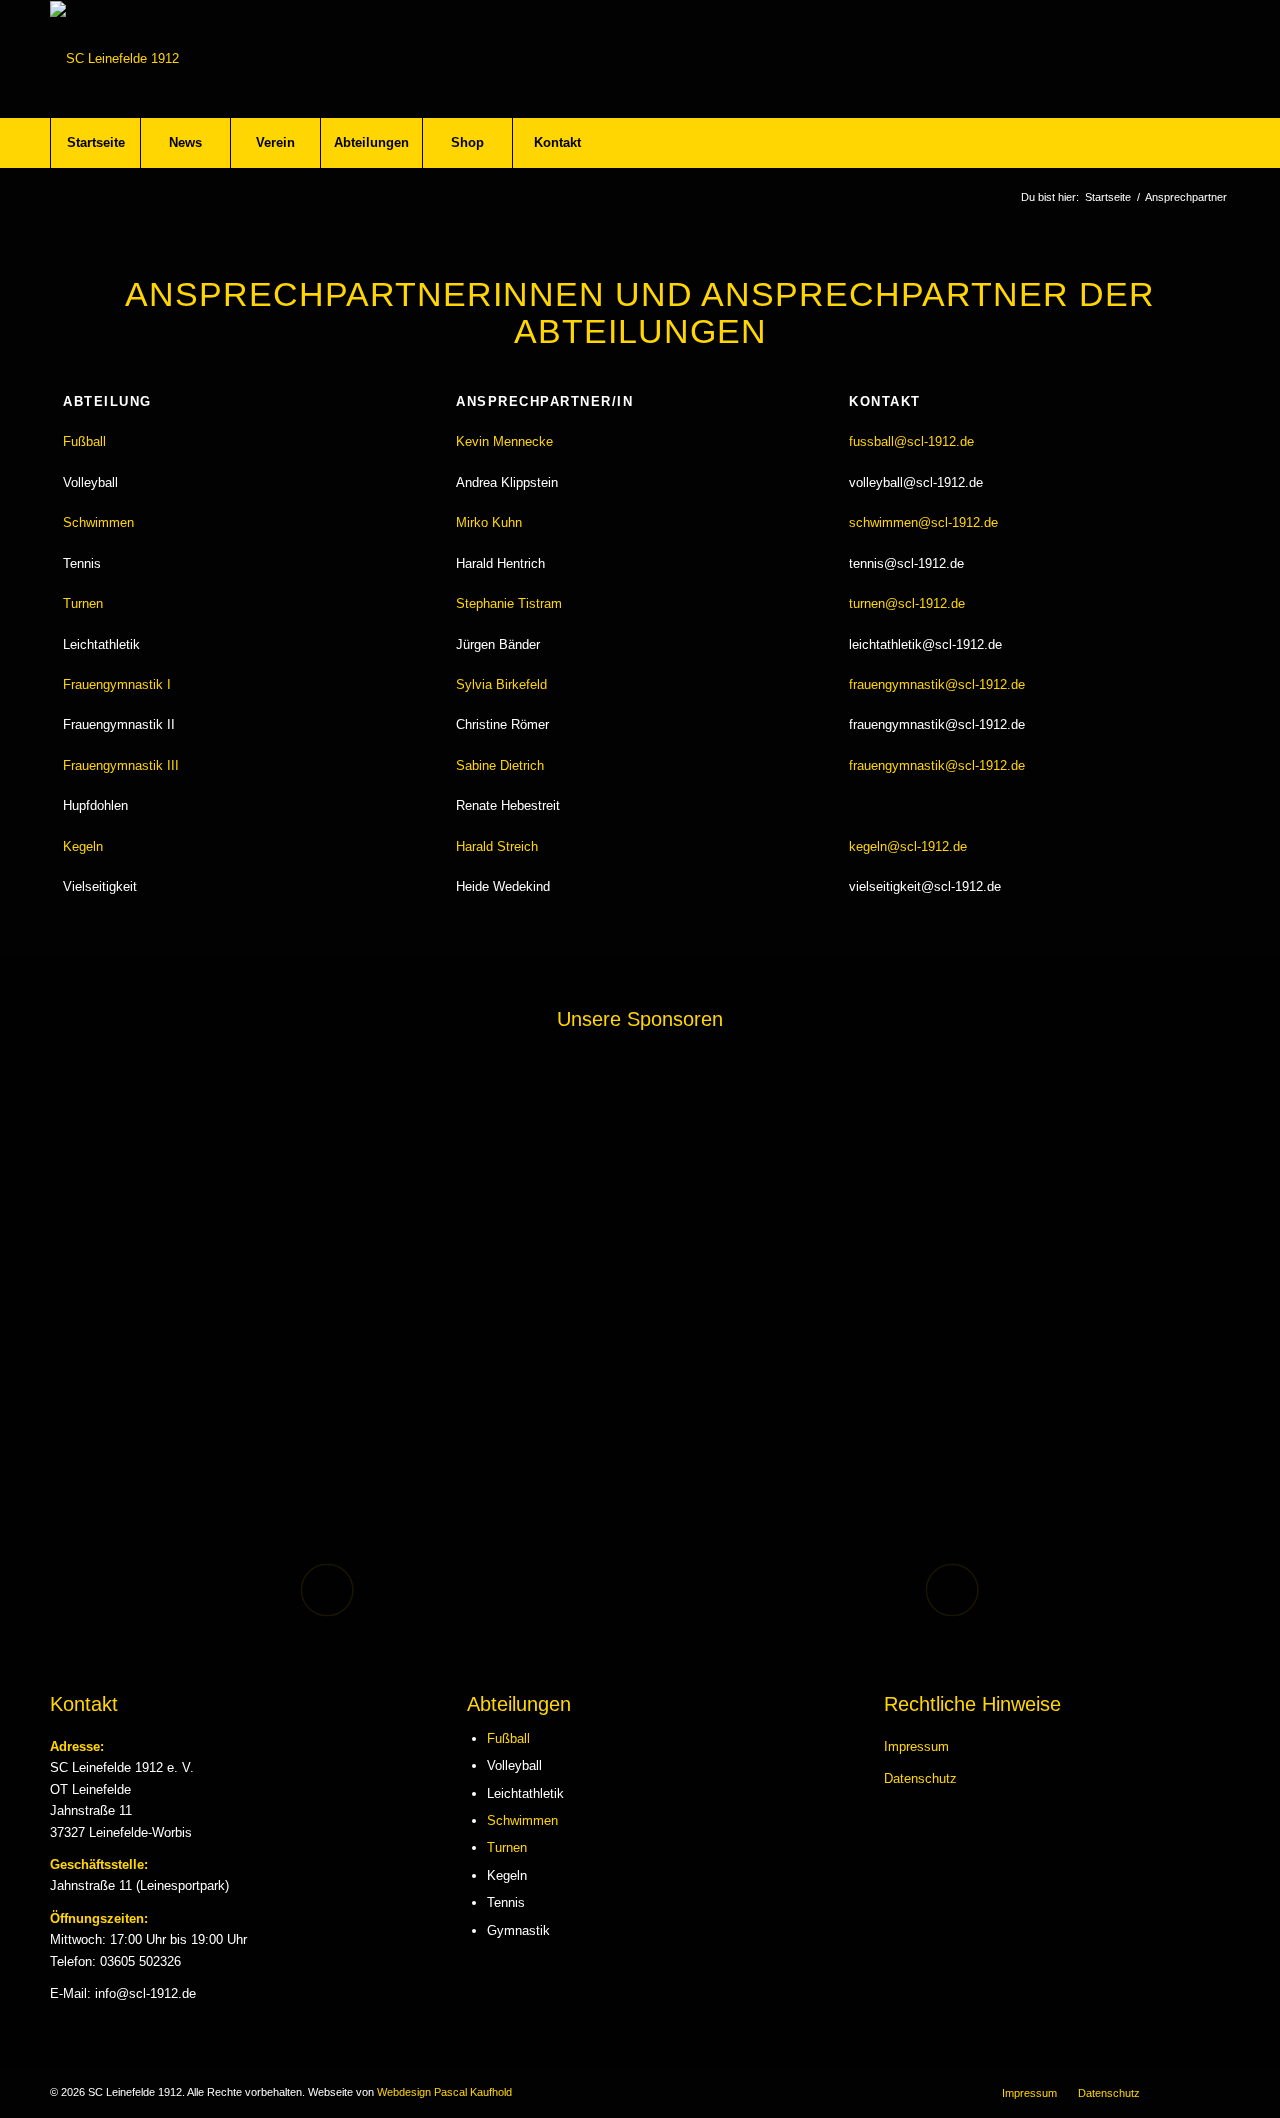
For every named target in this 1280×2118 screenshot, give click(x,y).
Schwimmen (522, 1820)
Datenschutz (920, 1778)
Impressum (916, 1746)
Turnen (507, 1847)
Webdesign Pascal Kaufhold (444, 2092)
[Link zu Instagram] (1215, 2092)
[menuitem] (95, 143)
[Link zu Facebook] (1185, 2092)
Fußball (508, 1738)
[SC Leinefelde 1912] (114, 59)
